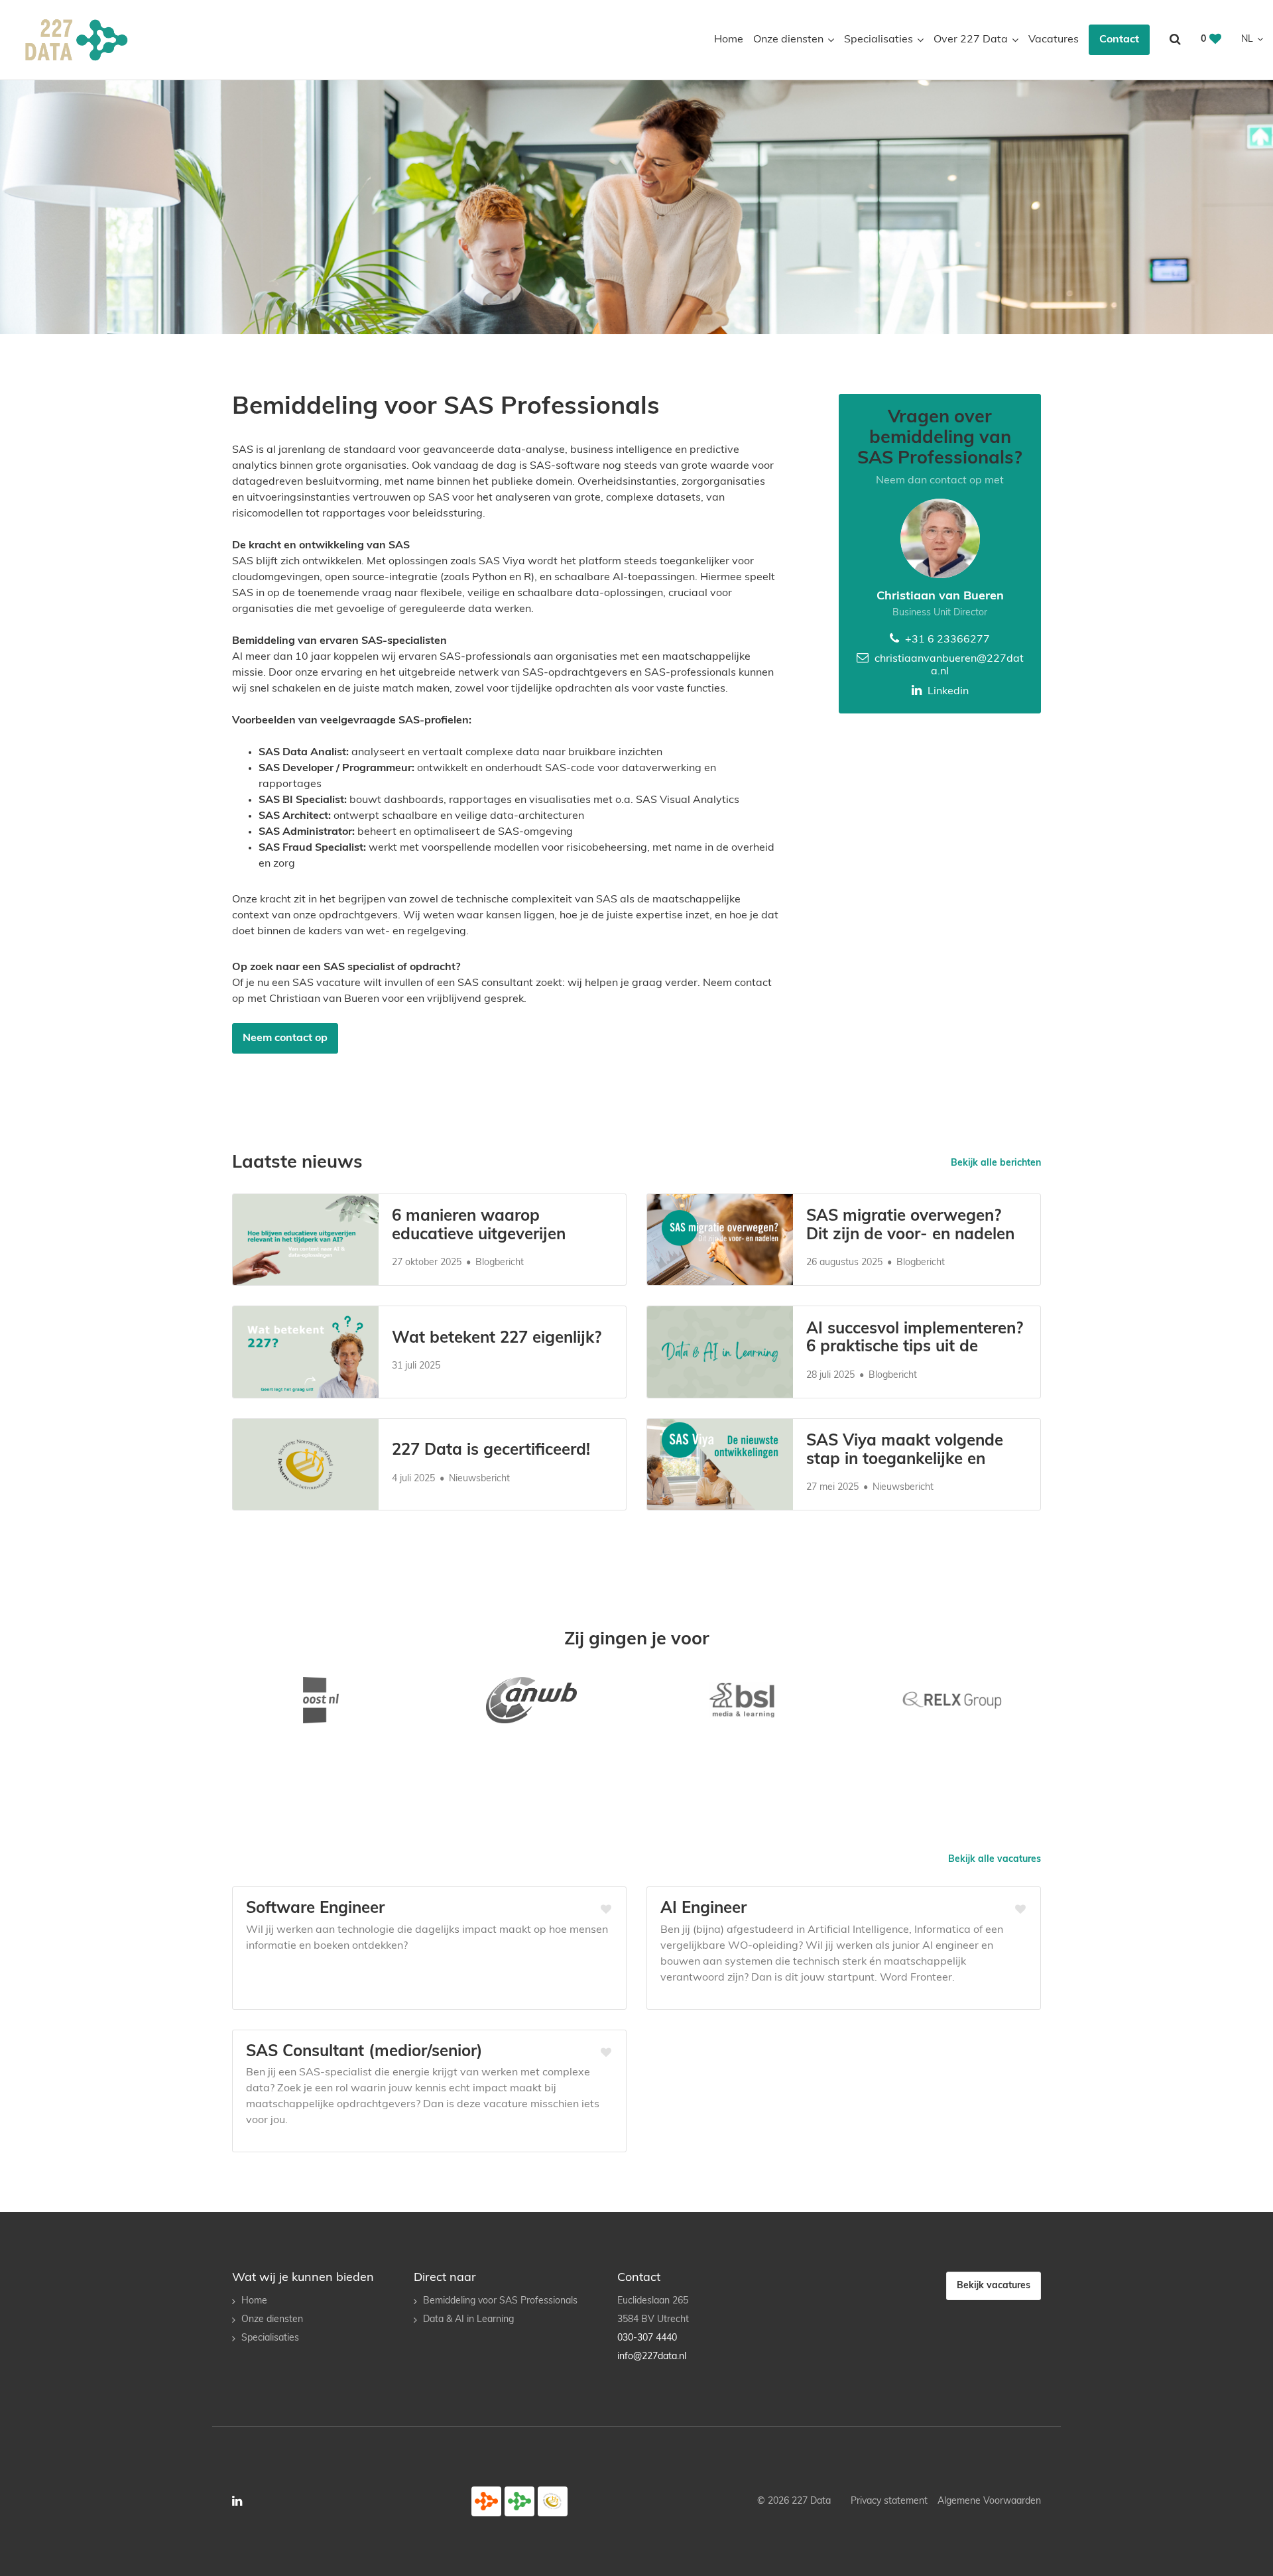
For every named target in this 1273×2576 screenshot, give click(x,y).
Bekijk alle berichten (996, 1163)
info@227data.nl (652, 2357)
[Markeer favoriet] (606, 1910)
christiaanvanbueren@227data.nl (948, 665)
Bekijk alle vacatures (995, 1860)
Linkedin (947, 692)
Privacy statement (889, 2501)
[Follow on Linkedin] (237, 2501)
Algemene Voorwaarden (989, 2501)
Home (729, 40)
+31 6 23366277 (946, 640)
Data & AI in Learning (468, 2320)
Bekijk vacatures (994, 2286)
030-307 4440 (647, 2338)
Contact (1119, 40)
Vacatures (1054, 40)
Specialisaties (879, 40)
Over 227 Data (971, 40)
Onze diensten (788, 40)
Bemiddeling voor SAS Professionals (500, 2301)
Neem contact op (285, 1038)
